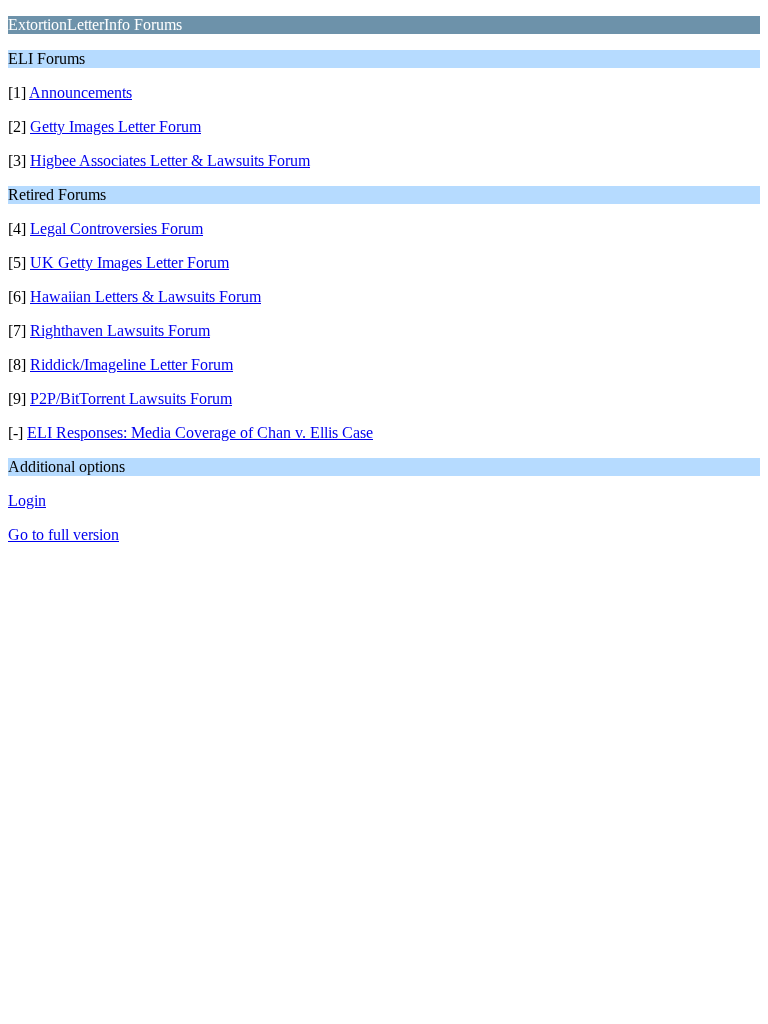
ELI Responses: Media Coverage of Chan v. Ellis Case (200, 432)
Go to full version (63, 534)
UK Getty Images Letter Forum (129, 262)
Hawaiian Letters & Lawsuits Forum (145, 296)
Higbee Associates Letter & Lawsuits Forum (170, 160)
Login (27, 500)
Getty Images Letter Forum (115, 126)
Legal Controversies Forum (116, 228)
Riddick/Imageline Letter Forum (131, 364)
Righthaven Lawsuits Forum (120, 330)
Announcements (80, 92)
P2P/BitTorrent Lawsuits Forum (131, 398)
